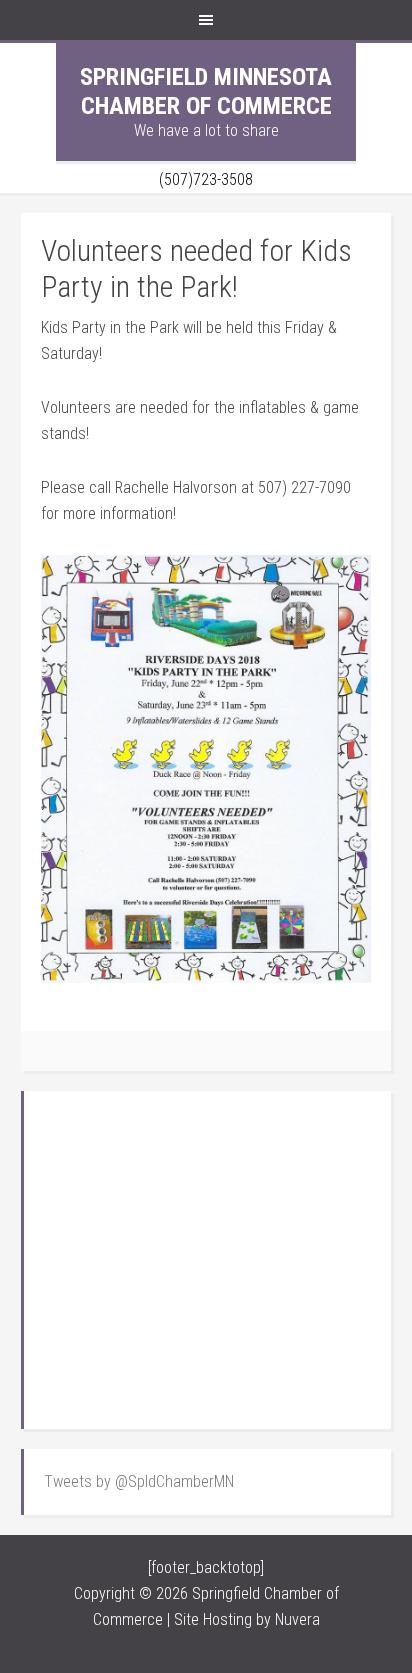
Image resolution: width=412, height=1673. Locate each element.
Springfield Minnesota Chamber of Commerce (206, 91)
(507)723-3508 (206, 179)
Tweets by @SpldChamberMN (139, 1481)
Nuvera (297, 1619)
